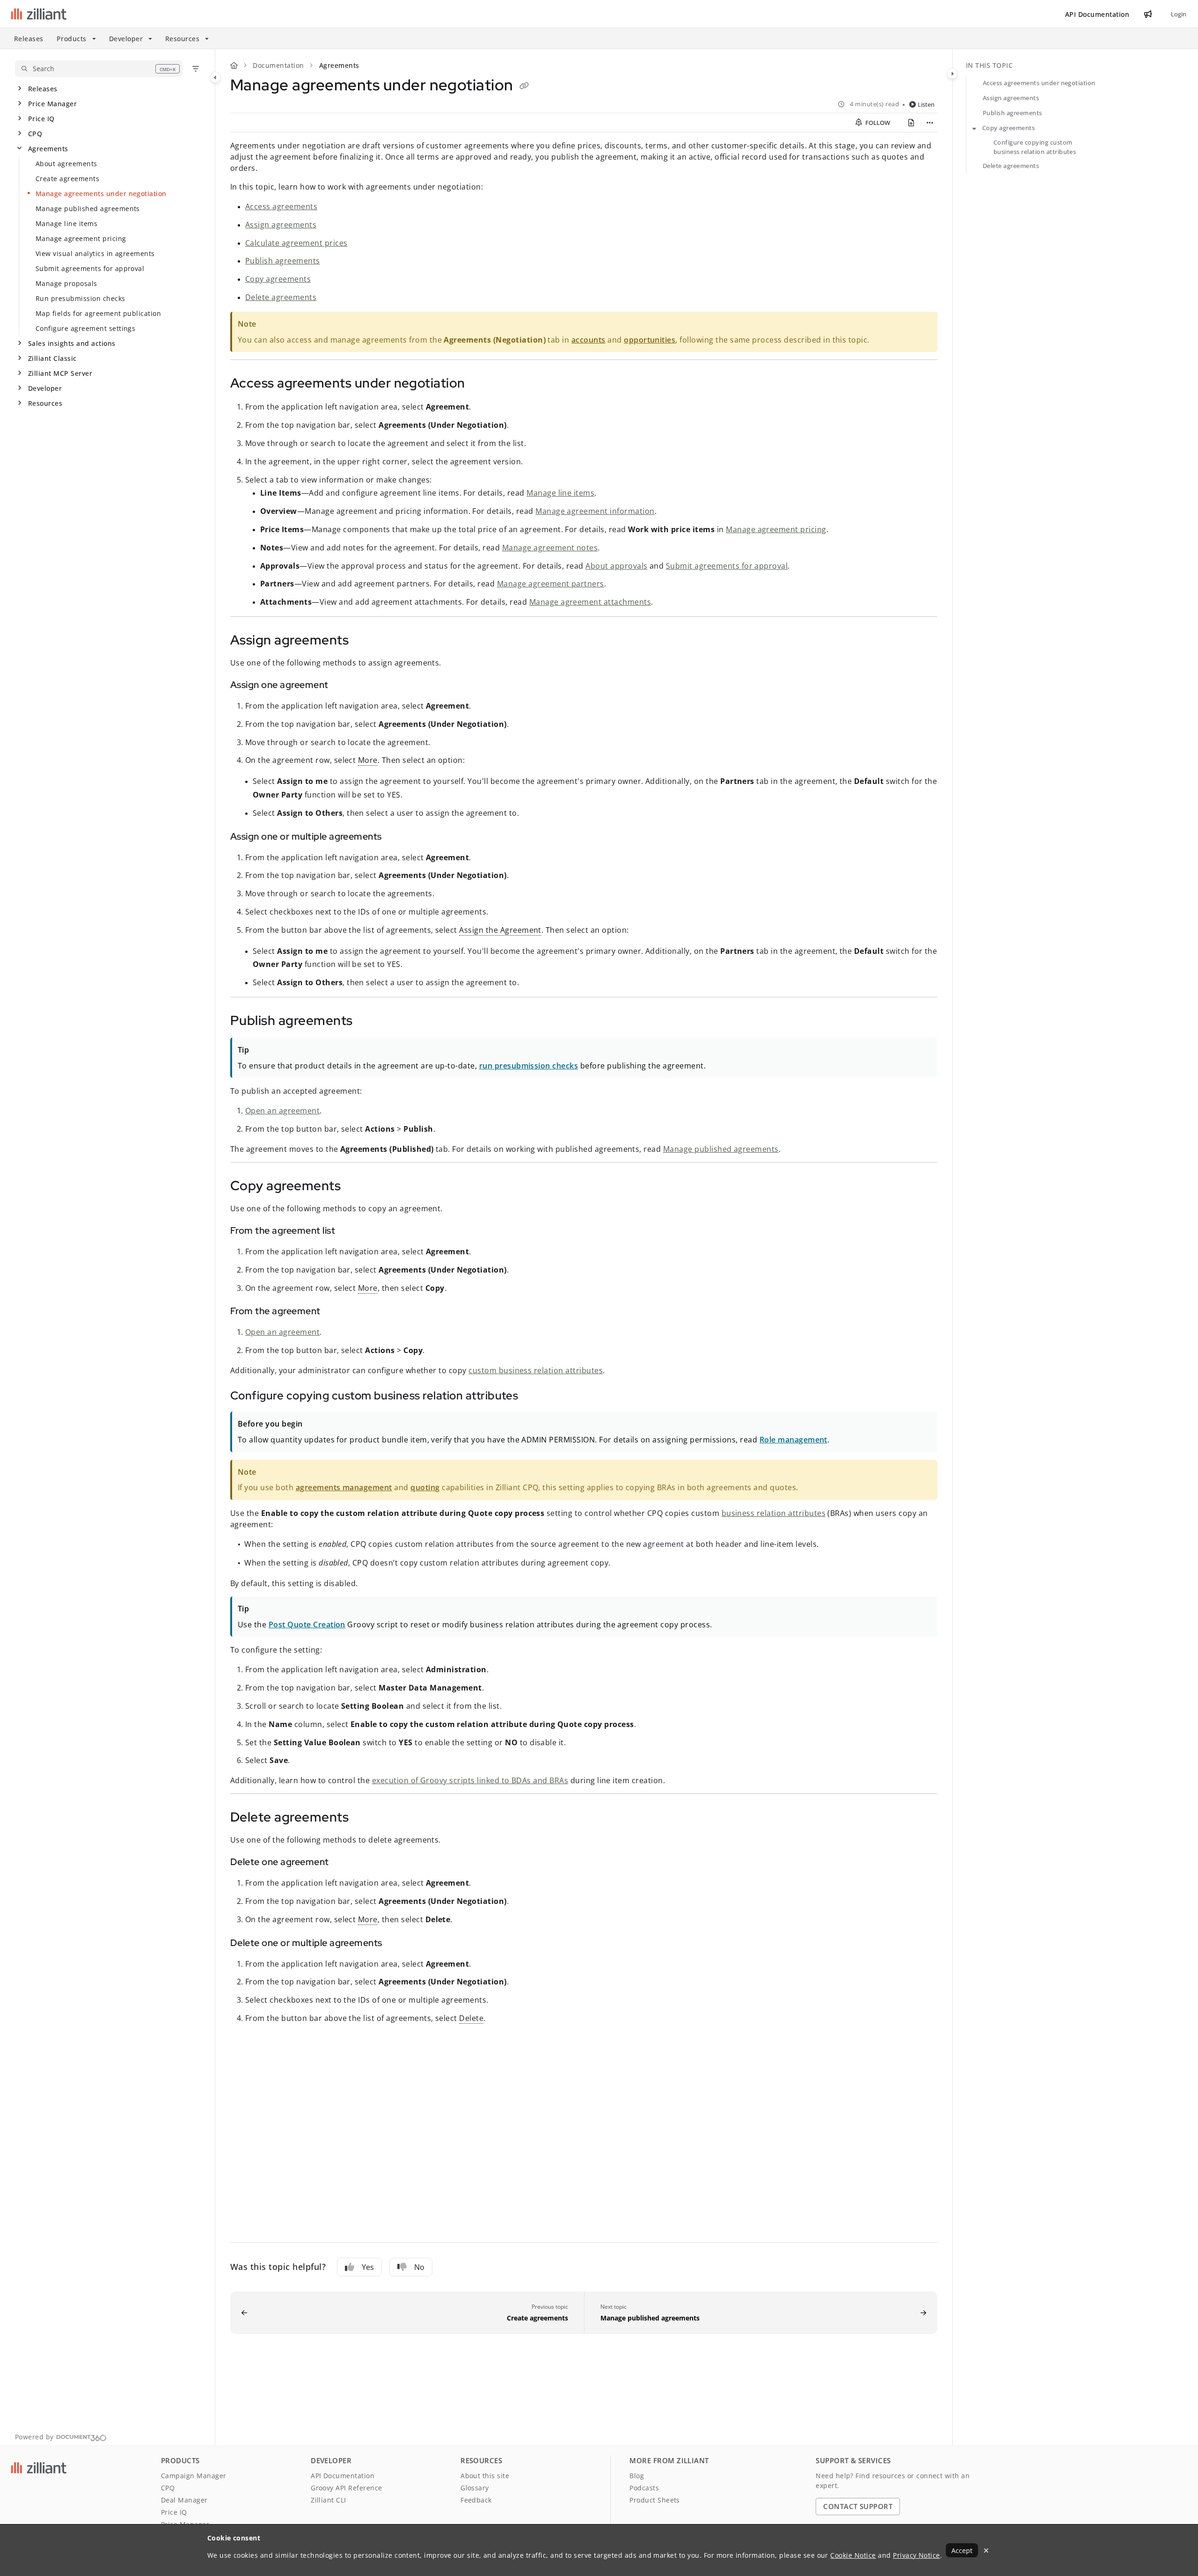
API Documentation (343, 2476)
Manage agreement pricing (81, 238)
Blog (637, 2476)
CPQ (35, 134)
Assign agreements (281, 225)
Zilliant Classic (52, 358)
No (419, 2267)
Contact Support (858, 2506)
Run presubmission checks (80, 298)
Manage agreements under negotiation (101, 194)
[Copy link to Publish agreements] (368, 1022)
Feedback (476, 2500)
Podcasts (644, 2488)
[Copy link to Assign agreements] (364, 641)
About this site (485, 2476)
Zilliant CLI (329, 2500)
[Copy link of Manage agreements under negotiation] (524, 87)
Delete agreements (281, 297)
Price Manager (52, 104)
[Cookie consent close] (986, 2550)
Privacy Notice (917, 2555)
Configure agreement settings (85, 328)
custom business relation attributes (536, 1370)
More (368, 760)
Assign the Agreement (500, 930)
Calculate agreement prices (296, 243)
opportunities (650, 340)
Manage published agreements (88, 209)
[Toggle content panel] (952, 73)
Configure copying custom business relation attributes (1035, 147)
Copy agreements (278, 279)
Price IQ (41, 119)
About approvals (616, 566)
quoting (425, 1487)
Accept (962, 2550)
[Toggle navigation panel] (215, 77)
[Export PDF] (911, 123)
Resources (45, 403)
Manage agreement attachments (590, 602)
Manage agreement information (595, 511)
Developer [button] (126, 39)
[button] (99, 69)
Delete (471, 2018)
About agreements (66, 164)
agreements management (344, 1487)
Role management (793, 1440)
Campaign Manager (194, 2476)
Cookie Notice (853, 2555)
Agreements (48, 149)
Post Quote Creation (307, 1625)
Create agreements (67, 179)
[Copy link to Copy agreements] (356, 1187)
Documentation (278, 65)
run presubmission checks (529, 1066)
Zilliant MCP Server (60, 373)
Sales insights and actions (72, 343)
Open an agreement (282, 1111)
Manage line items (66, 223)
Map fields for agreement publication (98, 313)
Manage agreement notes (550, 548)
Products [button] (72, 39)
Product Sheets (655, 2500)
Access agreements (281, 206)
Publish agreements (283, 261)
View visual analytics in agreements (95, 253)
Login (1179, 14)
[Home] (39, 14)
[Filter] (196, 69)
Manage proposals (66, 283)
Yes (368, 2267)
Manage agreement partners (551, 584)
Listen (926, 104)
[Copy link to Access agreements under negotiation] (480, 384)
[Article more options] (930, 123)
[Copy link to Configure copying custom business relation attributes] (533, 1397)
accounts (588, 340)
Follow (877, 123)
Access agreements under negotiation (1039, 83)
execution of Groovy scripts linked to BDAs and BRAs (470, 1780)
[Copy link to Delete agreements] (364, 1818)
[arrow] (974, 128)
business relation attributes (774, 1513)
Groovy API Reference (347, 2488)
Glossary (475, 2488)
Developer (45, 388)
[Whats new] (1148, 14)
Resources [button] (182, 39)
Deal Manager (184, 2500)
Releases (29, 39)
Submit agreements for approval (90, 268)
